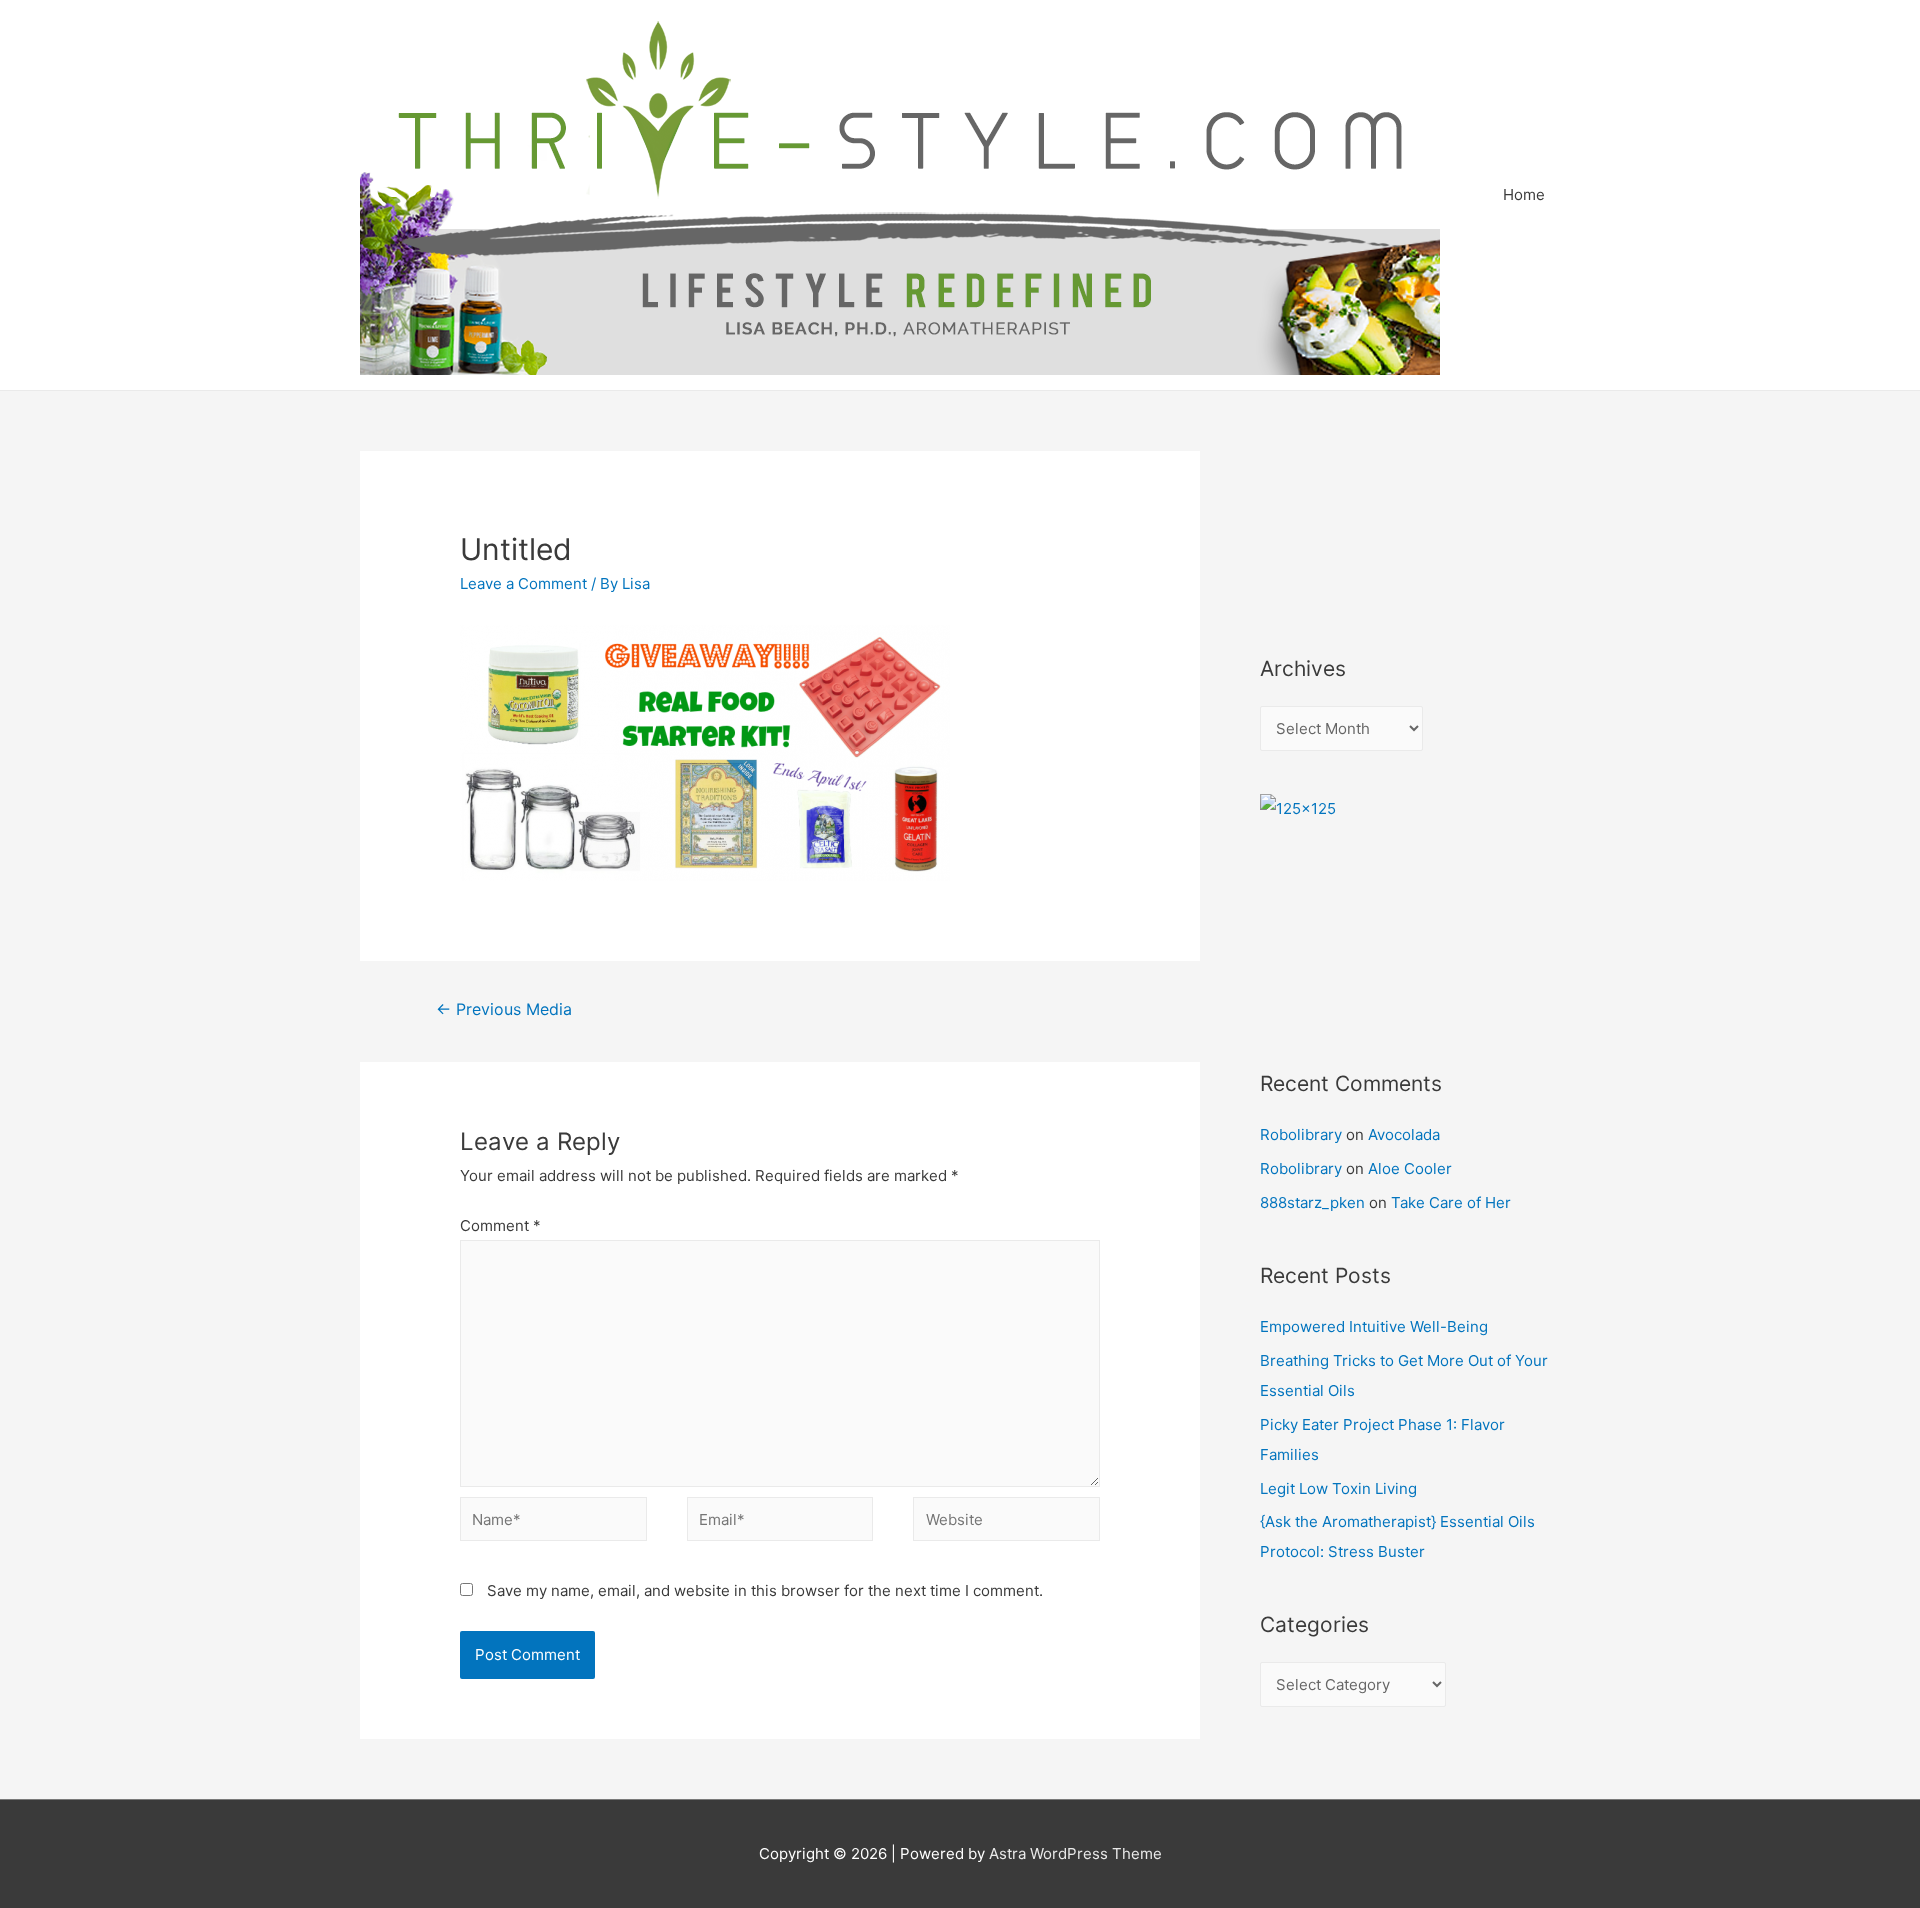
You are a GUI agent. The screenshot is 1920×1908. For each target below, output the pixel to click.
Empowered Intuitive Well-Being (1374, 1326)
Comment (500, 1225)
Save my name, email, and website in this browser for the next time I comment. (765, 1590)
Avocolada (1404, 1134)
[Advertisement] (1350, 526)
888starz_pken (1312, 1202)
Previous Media (504, 1009)
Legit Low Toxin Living (1338, 1488)
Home (1524, 194)
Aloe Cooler (1410, 1168)
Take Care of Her (1451, 1202)
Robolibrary (1301, 1134)
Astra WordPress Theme (1075, 1853)
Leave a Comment (523, 583)
